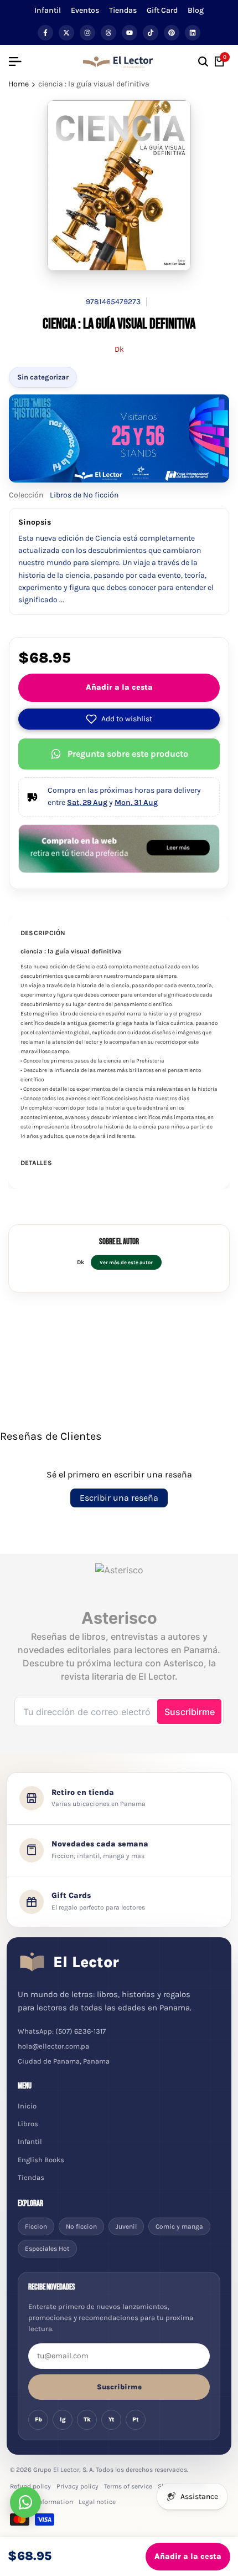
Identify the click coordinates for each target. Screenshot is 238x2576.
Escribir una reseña (119, 1498)
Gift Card (162, 10)
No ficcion (81, 2226)
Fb (38, 2420)
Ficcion (36, 2226)
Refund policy (30, 2486)
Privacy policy (77, 2486)
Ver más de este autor (126, 1262)
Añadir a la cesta (119, 687)
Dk (119, 349)
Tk (87, 2420)
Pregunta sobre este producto (128, 754)
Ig (63, 2420)
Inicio (27, 2106)
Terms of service (128, 2486)
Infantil (48, 10)
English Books (41, 2160)
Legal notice (97, 2502)
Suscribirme (119, 2387)
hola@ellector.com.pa (53, 2046)
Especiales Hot (47, 2249)
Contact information (42, 2502)
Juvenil (126, 2226)
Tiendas (123, 10)
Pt (136, 2420)
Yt (112, 2420)
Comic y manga (179, 2226)
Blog (196, 10)
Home (19, 84)
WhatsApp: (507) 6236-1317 (62, 2031)
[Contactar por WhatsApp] (25, 2502)
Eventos (85, 10)
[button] (119, 719)
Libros (28, 2124)
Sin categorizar (43, 377)
